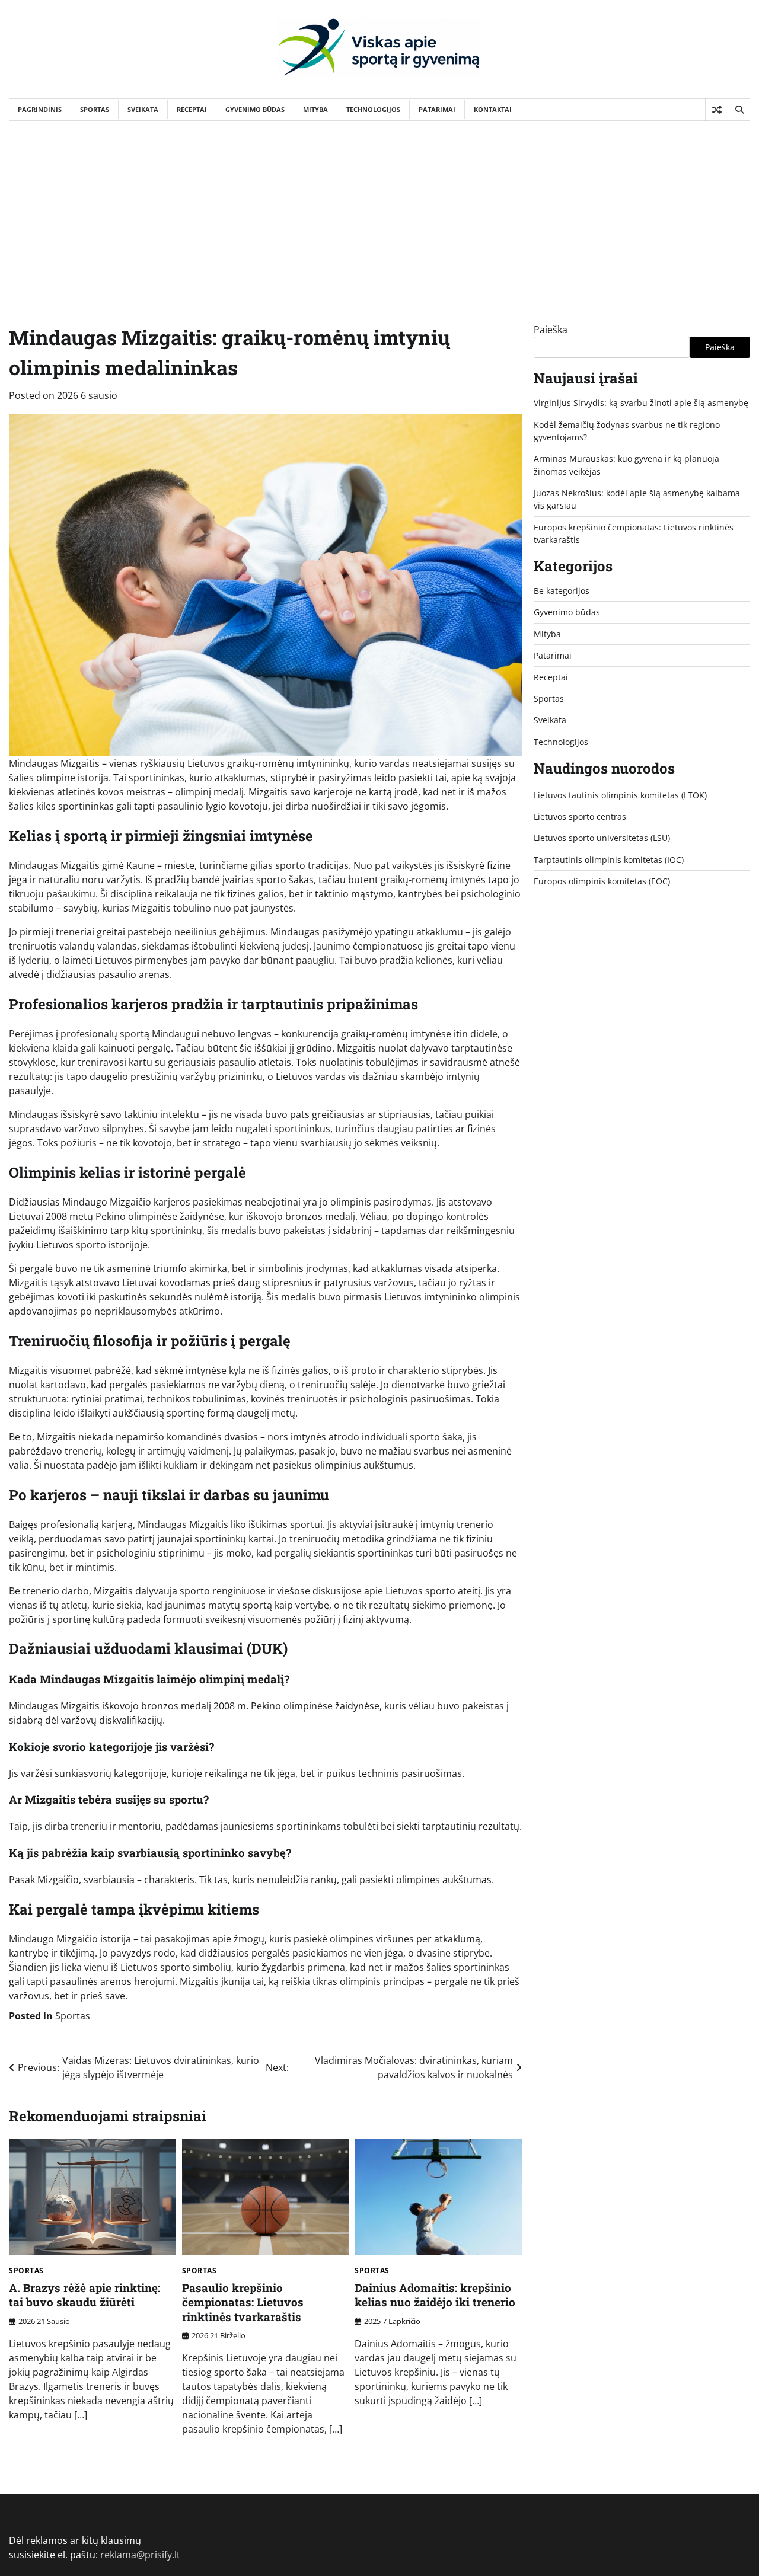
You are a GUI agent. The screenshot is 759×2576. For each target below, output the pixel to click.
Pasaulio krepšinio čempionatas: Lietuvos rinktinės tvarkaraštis (243, 2302)
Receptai (192, 109)
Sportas (95, 109)
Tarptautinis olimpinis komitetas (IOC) (609, 859)
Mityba (315, 109)
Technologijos (373, 109)
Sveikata (143, 109)
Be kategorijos (562, 591)
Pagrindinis (40, 109)
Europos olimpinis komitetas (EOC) (602, 881)
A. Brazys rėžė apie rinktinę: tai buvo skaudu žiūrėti (84, 2295)
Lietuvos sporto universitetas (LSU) (602, 838)
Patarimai (437, 109)
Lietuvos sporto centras (580, 816)
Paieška (551, 330)
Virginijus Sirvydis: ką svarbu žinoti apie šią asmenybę (641, 403)
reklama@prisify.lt (140, 2555)
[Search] (739, 110)
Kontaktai (493, 109)
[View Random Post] (717, 110)
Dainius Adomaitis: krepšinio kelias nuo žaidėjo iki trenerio (435, 2295)
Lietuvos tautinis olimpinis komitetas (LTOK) (620, 795)
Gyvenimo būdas (255, 109)
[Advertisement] (379, 210)
